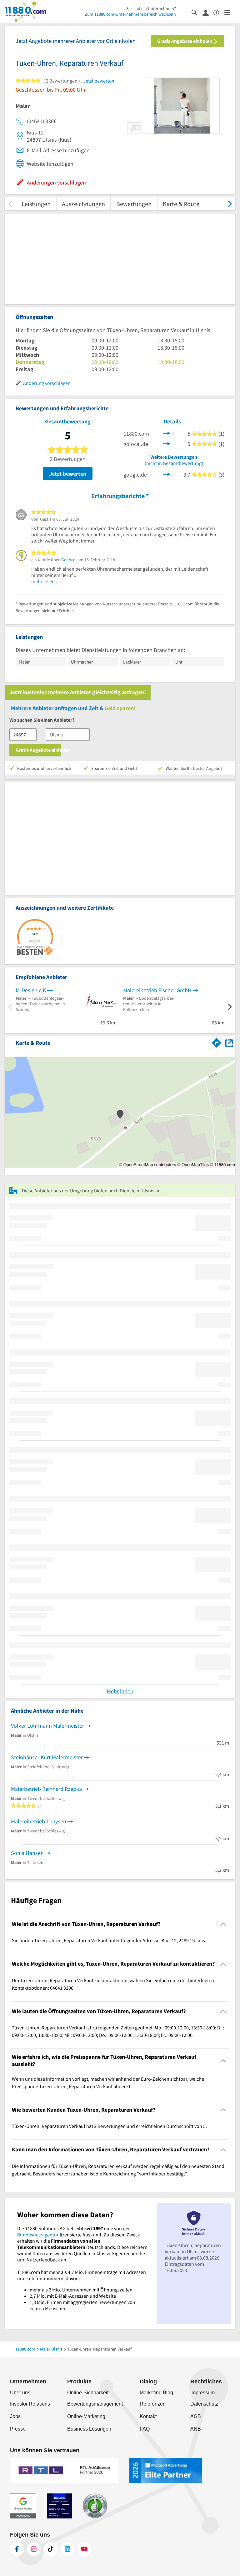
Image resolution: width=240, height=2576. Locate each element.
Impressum (202, 2393)
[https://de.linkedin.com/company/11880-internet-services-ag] (67, 2549)
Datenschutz (204, 2404)
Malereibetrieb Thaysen (39, 1821)
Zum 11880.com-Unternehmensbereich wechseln (130, 14)
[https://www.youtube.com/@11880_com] (84, 2549)
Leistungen (36, 204)
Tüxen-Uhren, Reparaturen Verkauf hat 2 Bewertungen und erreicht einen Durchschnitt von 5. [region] (109, 2126)
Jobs (15, 2416)
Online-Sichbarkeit (88, 2393)
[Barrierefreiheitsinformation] (219, 12)
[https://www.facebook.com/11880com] (17, 2549)
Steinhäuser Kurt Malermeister (47, 1757)
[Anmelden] (208, 12)
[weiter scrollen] (230, 204)
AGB (196, 2416)
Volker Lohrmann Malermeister (47, 1726)
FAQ (145, 2429)
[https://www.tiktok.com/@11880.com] (51, 2549)
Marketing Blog (156, 2393)
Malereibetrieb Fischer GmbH (157, 990)
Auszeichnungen (83, 204)
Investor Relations (30, 2404)
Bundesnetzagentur (38, 2235)
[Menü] (230, 12)
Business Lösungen (89, 2429)
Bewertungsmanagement (95, 2404)
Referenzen (153, 2404)
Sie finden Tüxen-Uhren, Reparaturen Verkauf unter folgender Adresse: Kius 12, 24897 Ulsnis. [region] (109, 1940)
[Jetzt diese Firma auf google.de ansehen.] (167, 474)
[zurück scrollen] (10, 204)
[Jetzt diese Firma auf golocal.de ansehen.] (167, 443)
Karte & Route (181, 204)
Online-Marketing (86, 2416)
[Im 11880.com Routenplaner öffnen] (217, 1042)
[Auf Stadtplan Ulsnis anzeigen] (229, 1042)
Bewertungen (134, 204)
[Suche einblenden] (197, 12)
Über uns (20, 2393)
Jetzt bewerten (68, 474)
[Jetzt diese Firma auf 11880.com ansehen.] (167, 433)
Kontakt (148, 2416)
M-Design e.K (31, 990)
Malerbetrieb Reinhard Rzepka (46, 1789)
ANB (196, 2429)
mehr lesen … (46, 581)
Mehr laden (120, 1691)
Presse (18, 2429)
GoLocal (69, 560)
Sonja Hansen (27, 1853)
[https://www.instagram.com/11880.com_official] (34, 2549)
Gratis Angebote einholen (185, 41)
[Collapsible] (223, 1924)
